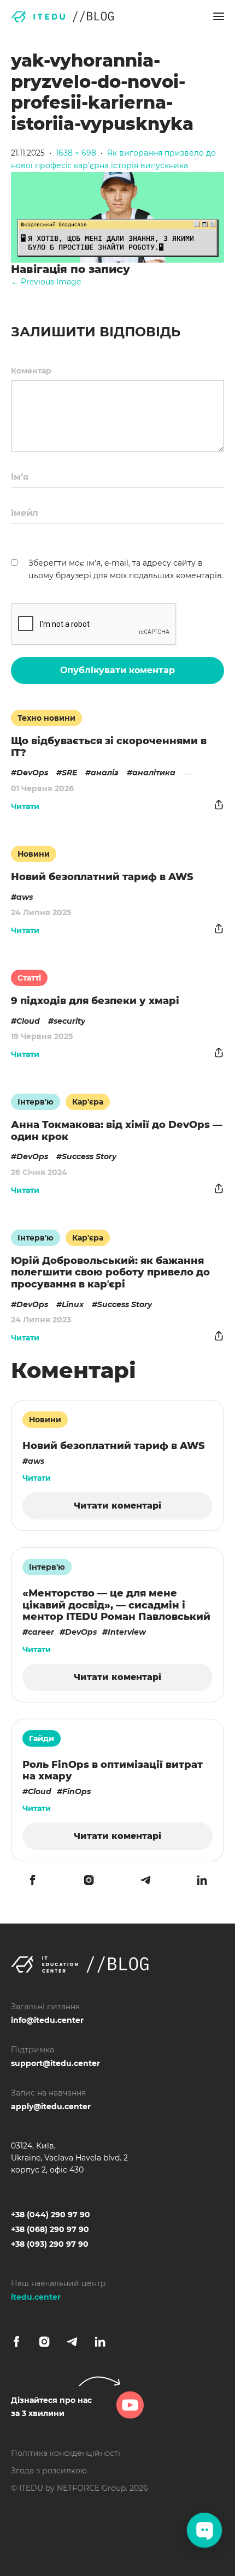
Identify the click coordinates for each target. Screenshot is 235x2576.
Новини (34, 854)
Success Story (89, 1156)
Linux (73, 1304)
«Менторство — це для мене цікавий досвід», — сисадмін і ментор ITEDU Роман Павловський (116, 1605)
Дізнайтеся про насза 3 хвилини (51, 2407)
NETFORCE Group (91, 2488)
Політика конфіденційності (66, 2453)
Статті (29, 978)
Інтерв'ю (36, 1102)
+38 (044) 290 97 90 (51, 2215)
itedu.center (36, 2297)
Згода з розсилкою (49, 2471)
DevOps (32, 773)
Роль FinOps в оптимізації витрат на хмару (113, 1771)
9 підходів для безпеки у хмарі (95, 1001)
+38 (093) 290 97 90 (50, 2244)
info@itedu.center (47, 2020)
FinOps (77, 1791)
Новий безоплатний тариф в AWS (102, 877)
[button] (219, 16)
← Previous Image (46, 282)
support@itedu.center (55, 2063)
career (41, 1632)
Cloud (28, 1021)
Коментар (31, 371)
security (69, 1021)
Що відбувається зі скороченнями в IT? (109, 747)
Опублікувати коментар (117, 670)
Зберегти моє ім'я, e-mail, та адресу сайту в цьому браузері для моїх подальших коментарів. (126, 569)
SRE (69, 773)
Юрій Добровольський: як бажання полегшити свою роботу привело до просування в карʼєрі (110, 1272)
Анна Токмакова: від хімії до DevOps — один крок (117, 1131)
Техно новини (46, 718)
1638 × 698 (76, 153)
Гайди (42, 1738)
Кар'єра (88, 1102)
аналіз (105, 773)
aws (25, 897)
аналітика (154, 773)
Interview (127, 1632)
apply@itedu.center (51, 2106)
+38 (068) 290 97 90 (50, 2229)
